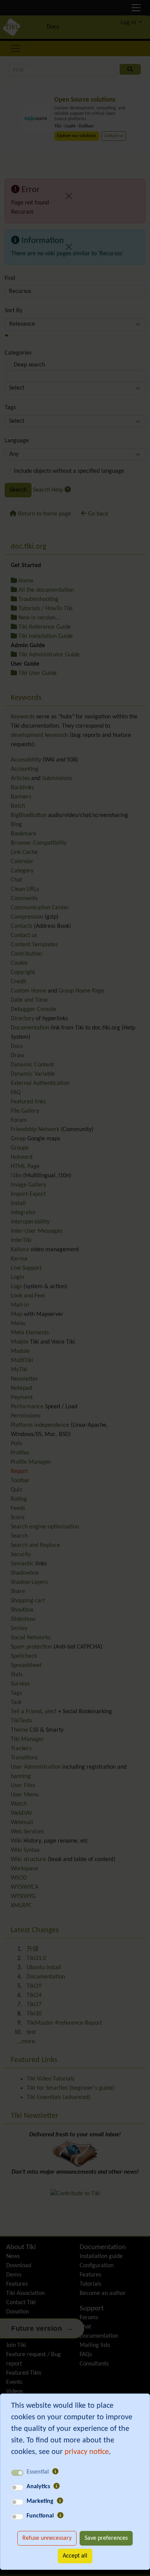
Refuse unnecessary (47, 2538)
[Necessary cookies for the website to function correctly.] (55, 2472)
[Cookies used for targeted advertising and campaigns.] (60, 2501)
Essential (38, 2472)
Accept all (75, 2556)
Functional (40, 2516)
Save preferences (106, 2538)
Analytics (38, 2487)
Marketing (40, 2501)
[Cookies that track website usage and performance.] (57, 2487)
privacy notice (87, 2452)
